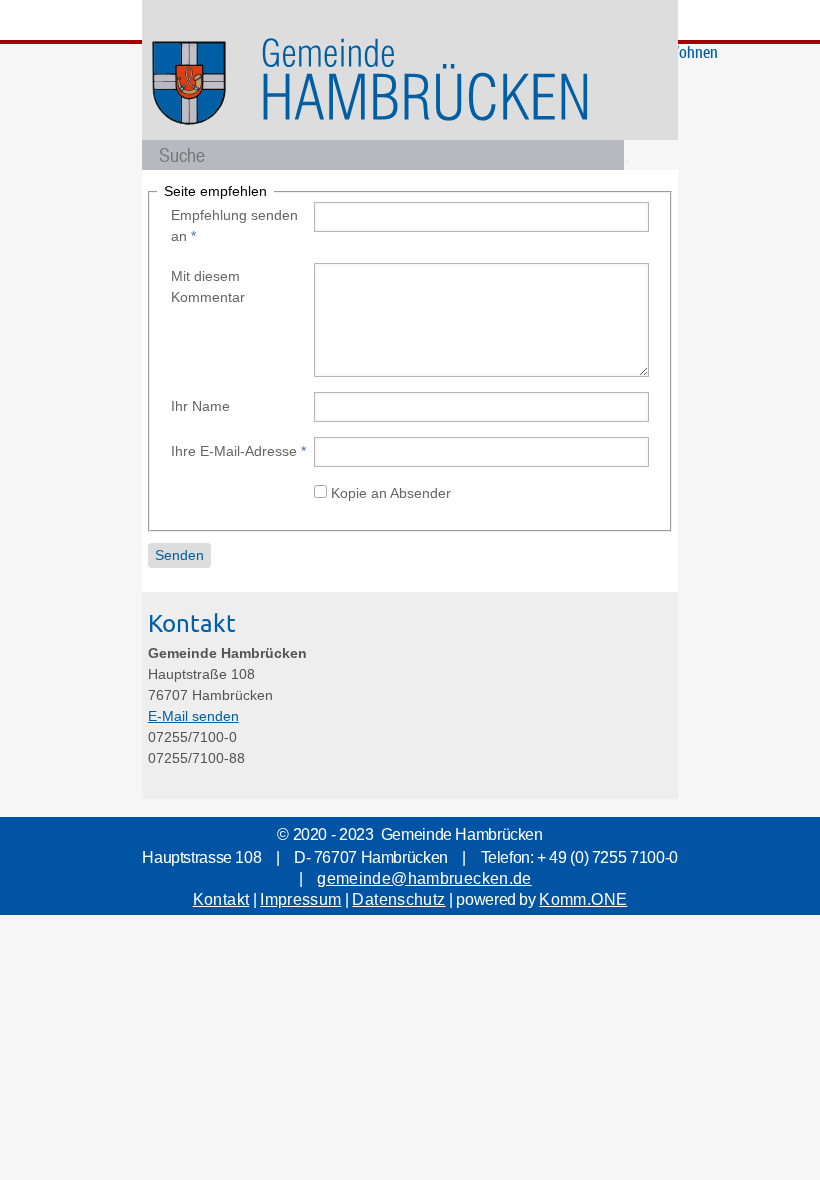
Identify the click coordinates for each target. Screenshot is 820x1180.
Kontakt (221, 899)
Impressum (300, 899)
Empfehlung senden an (234, 225)
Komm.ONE (583, 899)
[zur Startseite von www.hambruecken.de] (428, 137)
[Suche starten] (627, 162)
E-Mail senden (193, 716)
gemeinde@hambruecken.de (424, 878)
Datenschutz (398, 899)
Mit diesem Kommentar (208, 286)
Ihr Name (200, 406)
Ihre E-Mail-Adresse (238, 451)
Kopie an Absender (391, 493)
